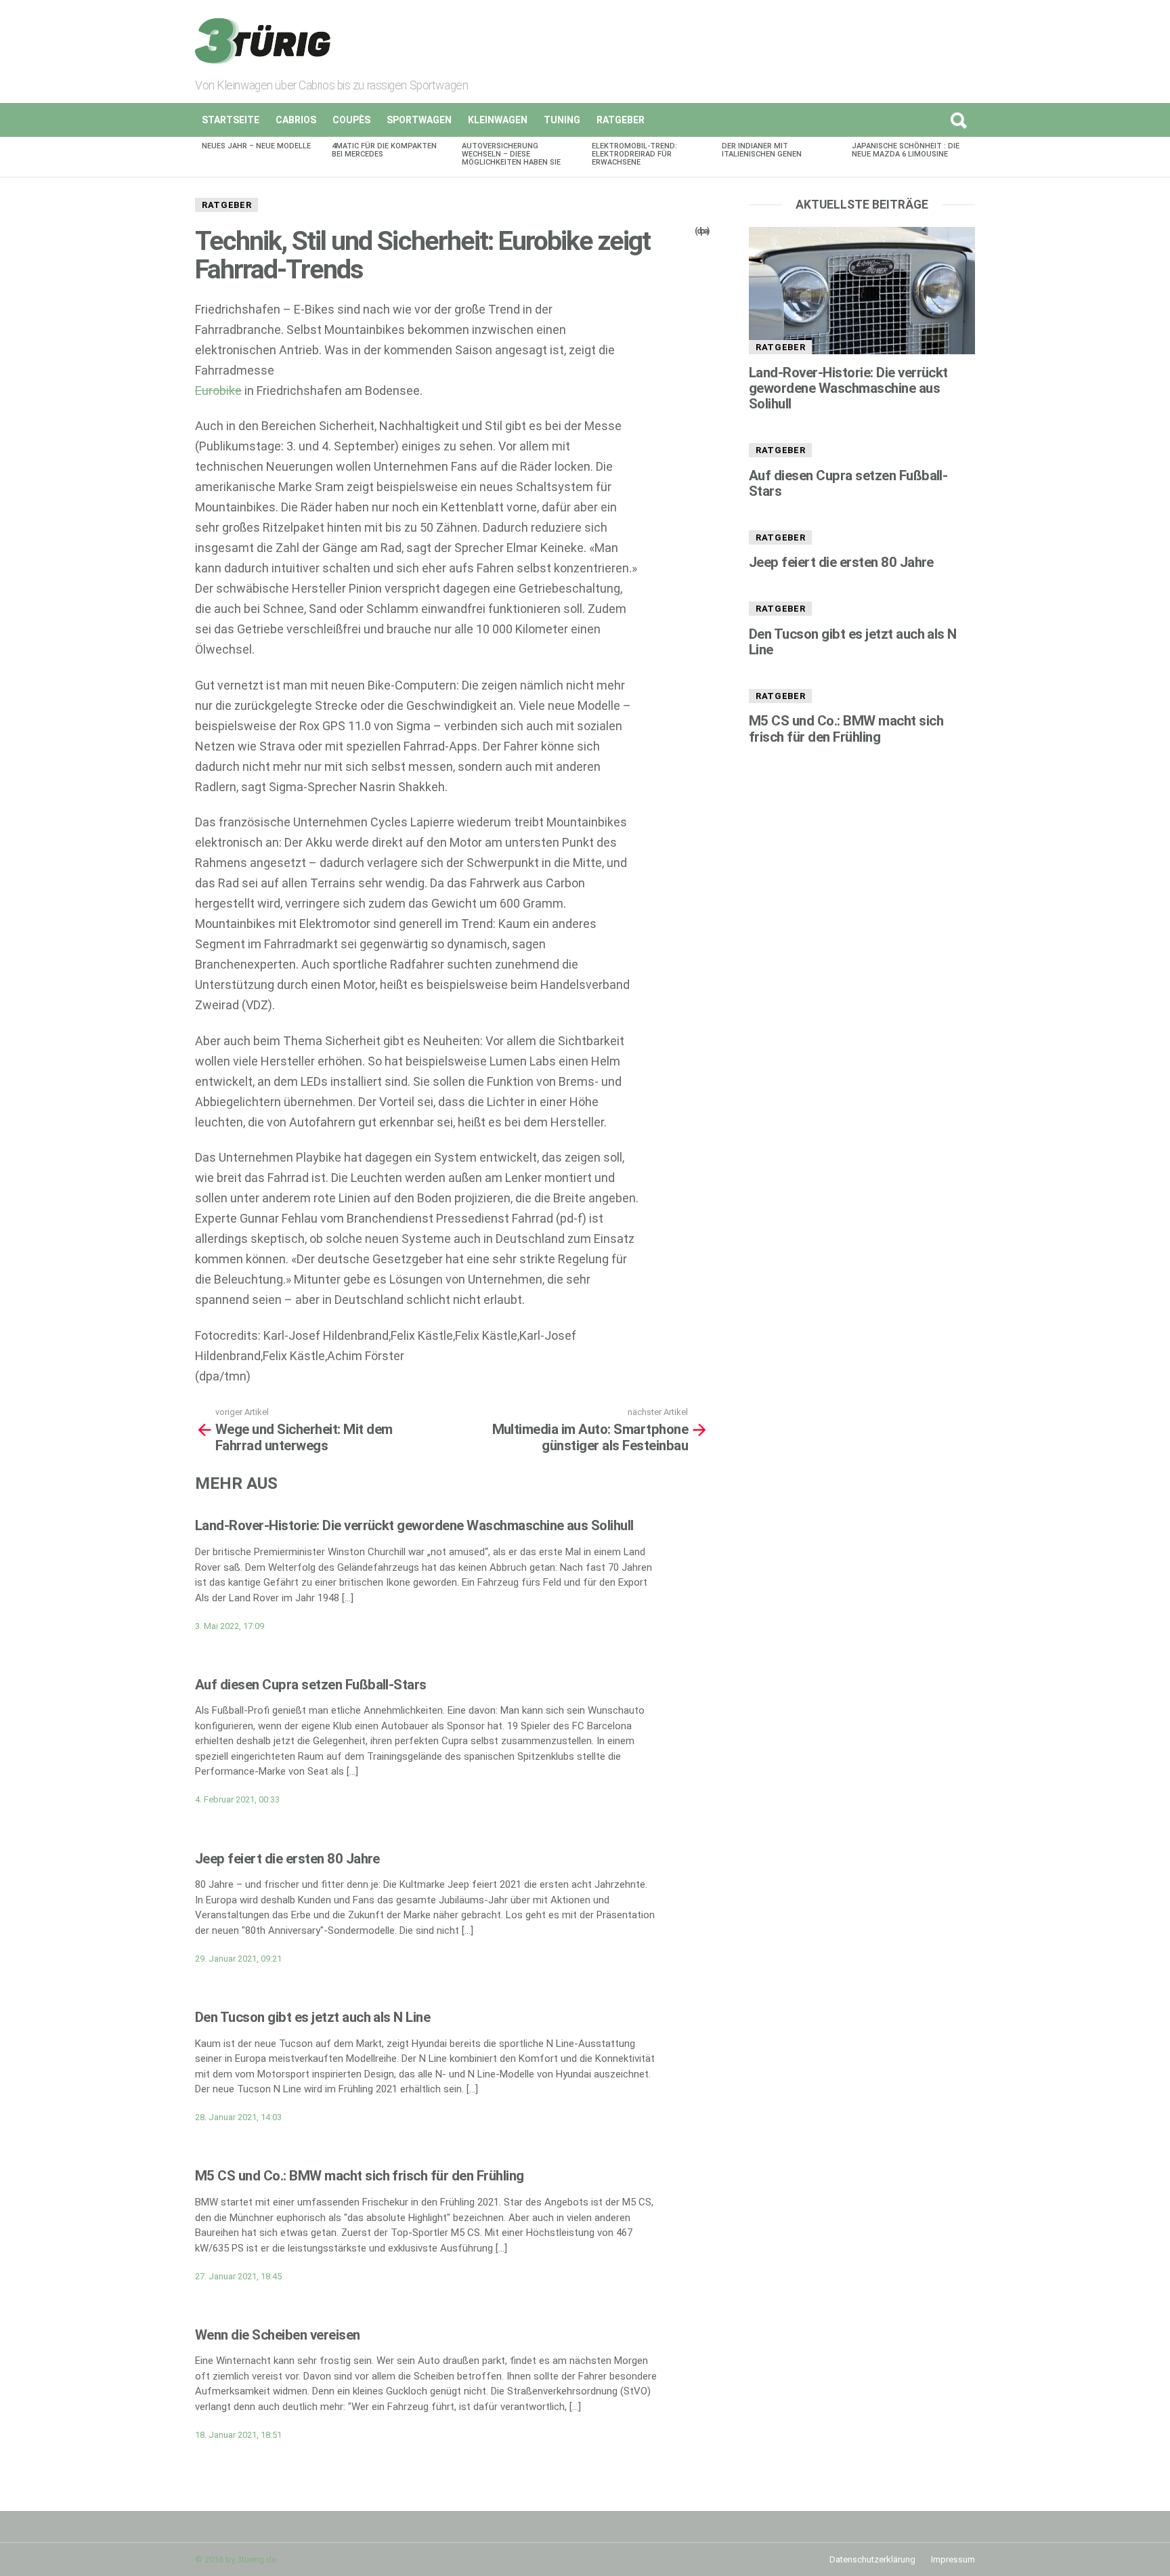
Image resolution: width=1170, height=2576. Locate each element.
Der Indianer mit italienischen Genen (762, 150)
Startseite (231, 120)
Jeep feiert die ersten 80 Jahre (287, 1859)
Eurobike (218, 390)
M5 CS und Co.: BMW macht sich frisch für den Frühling (360, 2176)
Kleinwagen (498, 120)
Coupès (351, 120)
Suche (958, 120)
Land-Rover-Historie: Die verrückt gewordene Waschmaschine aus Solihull (414, 1525)
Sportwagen (419, 120)
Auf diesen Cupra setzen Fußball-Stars (311, 1685)
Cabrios (296, 120)
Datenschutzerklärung (872, 2559)
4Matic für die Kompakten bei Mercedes (384, 150)
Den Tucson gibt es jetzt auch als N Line (312, 2017)
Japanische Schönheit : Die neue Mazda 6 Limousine (906, 150)
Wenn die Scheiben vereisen (278, 2335)
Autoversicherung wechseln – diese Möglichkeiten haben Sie (511, 154)
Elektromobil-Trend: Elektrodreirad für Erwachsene (634, 154)
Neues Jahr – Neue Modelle (256, 146)
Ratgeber (621, 120)
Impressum (953, 2559)
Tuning (562, 120)
